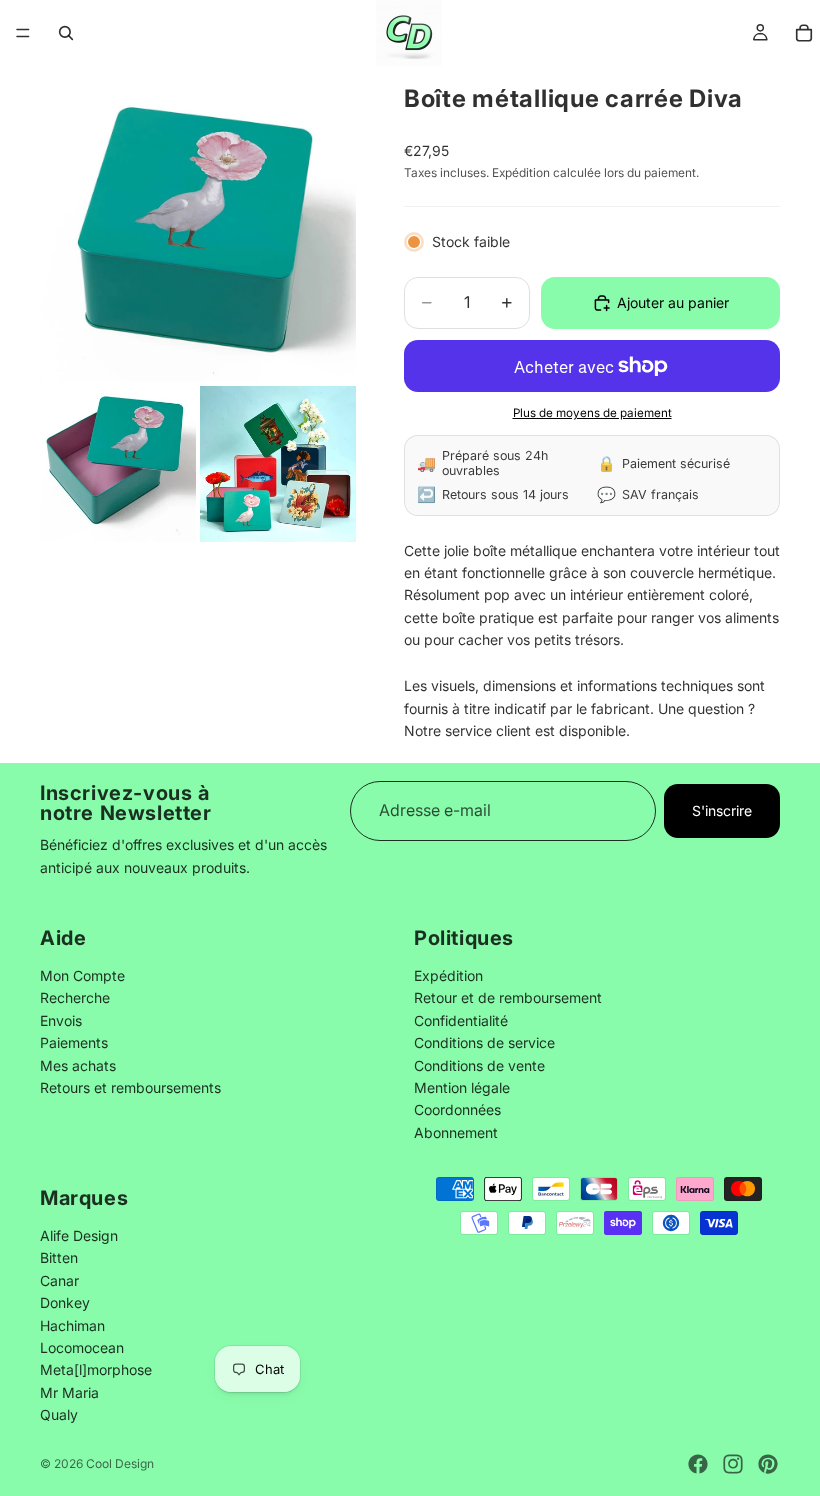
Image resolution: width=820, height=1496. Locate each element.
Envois (61, 1020)
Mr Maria (69, 1391)
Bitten (59, 1257)
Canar (59, 1279)
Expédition (448, 975)
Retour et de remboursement (508, 998)
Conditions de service (484, 1043)
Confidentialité (461, 1020)
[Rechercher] (66, 33)
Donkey (65, 1302)
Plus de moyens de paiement (592, 413)
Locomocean (82, 1346)
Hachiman (72, 1324)
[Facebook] (698, 1464)
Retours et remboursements (130, 1087)
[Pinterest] (768, 1464)
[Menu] (23, 33)
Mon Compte (82, 975)
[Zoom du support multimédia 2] (118, 464)
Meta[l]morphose (96, 1369)
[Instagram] (733, 1464)
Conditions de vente (479, 1065)
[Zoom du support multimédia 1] (198, 224)
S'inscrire (722, 810)
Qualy (59, 1414)
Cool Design (120, 1463)
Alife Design (79, 1234)
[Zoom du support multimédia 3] (278, 464)
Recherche (75, 998)
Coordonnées (457, 1110)
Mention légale (462, 1087)
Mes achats (78, 1065)
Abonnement (456, 1132)
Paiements (74, 1043)
